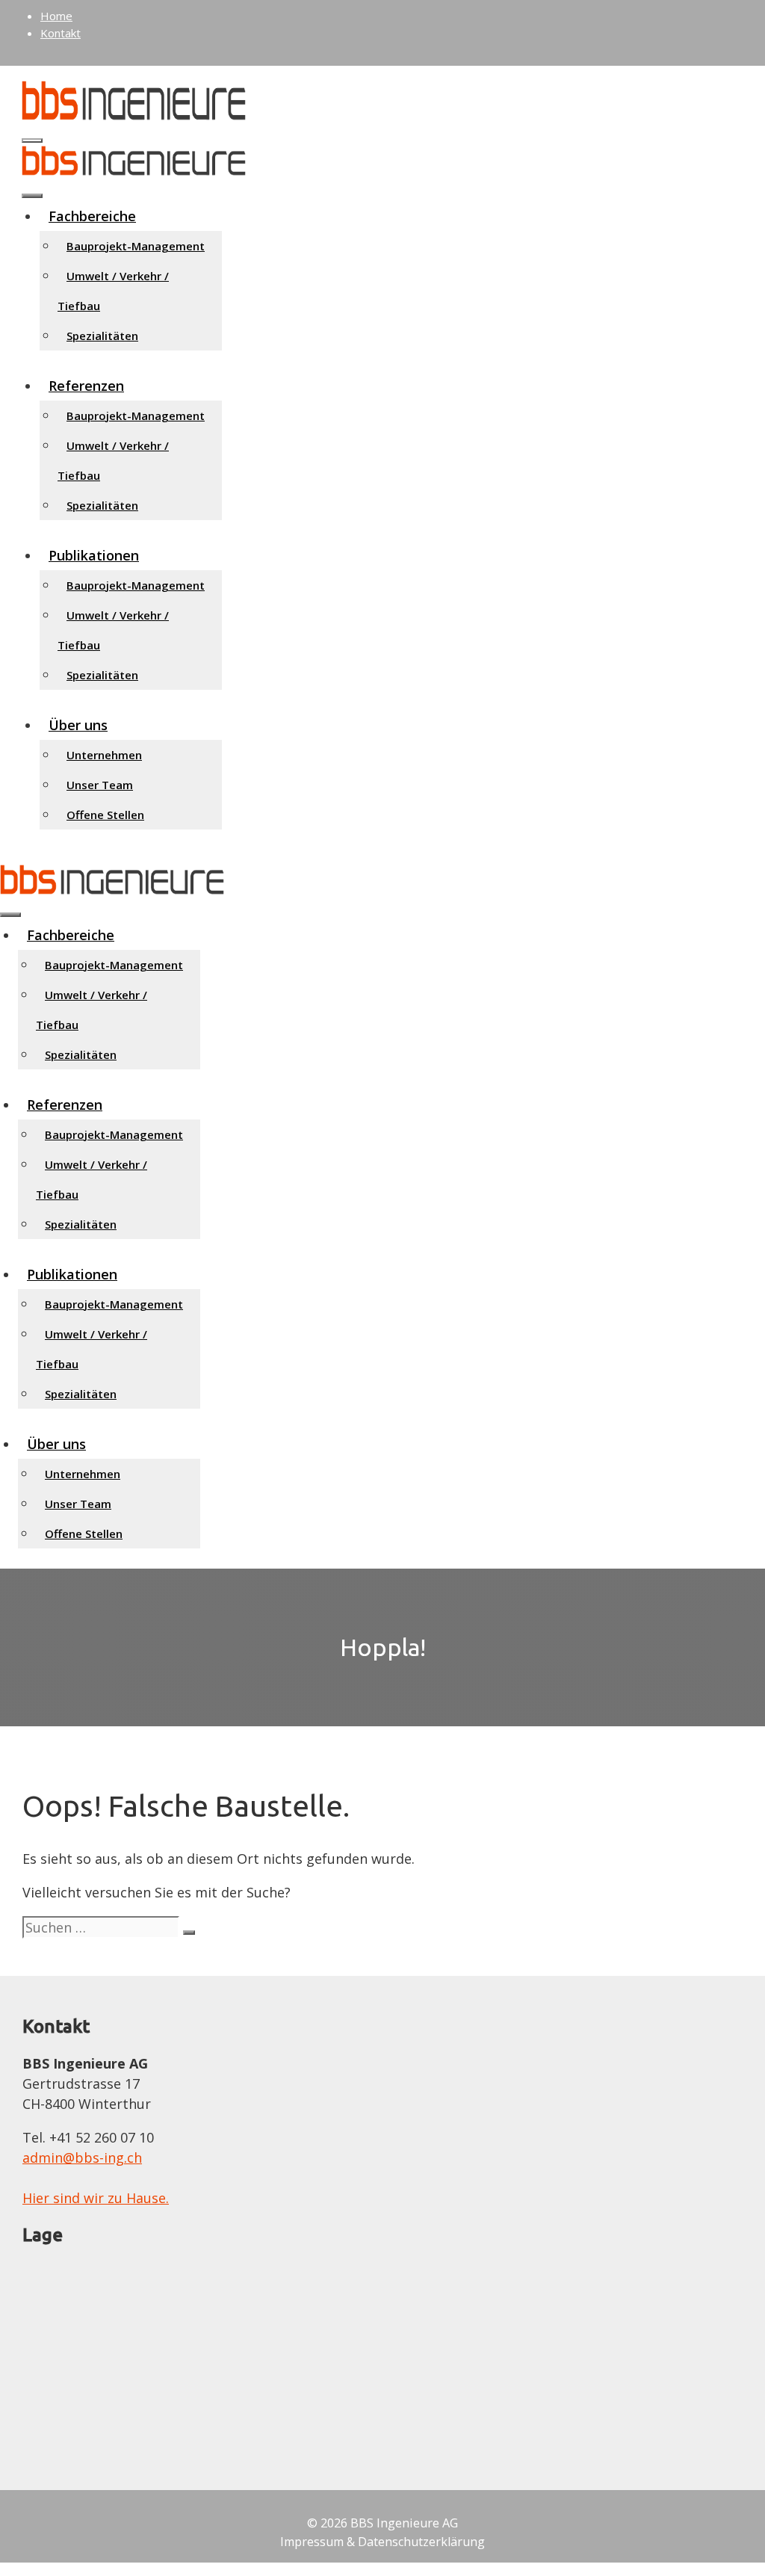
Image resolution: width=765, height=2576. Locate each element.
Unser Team (100, 785)
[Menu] (10, 915)
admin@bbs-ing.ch (82, 2158)
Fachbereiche (92, 216)
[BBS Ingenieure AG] (134, 170)
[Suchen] (189, 1933)
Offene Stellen (105, 815)
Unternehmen (104, 755)
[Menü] (32, 140)
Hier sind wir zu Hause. (96, 2198)
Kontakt (61, 33)
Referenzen (86, 386)
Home (56, 16)
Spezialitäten (102, 336)
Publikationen (94, 555)
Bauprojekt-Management (136, 246)
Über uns (78, 725)
